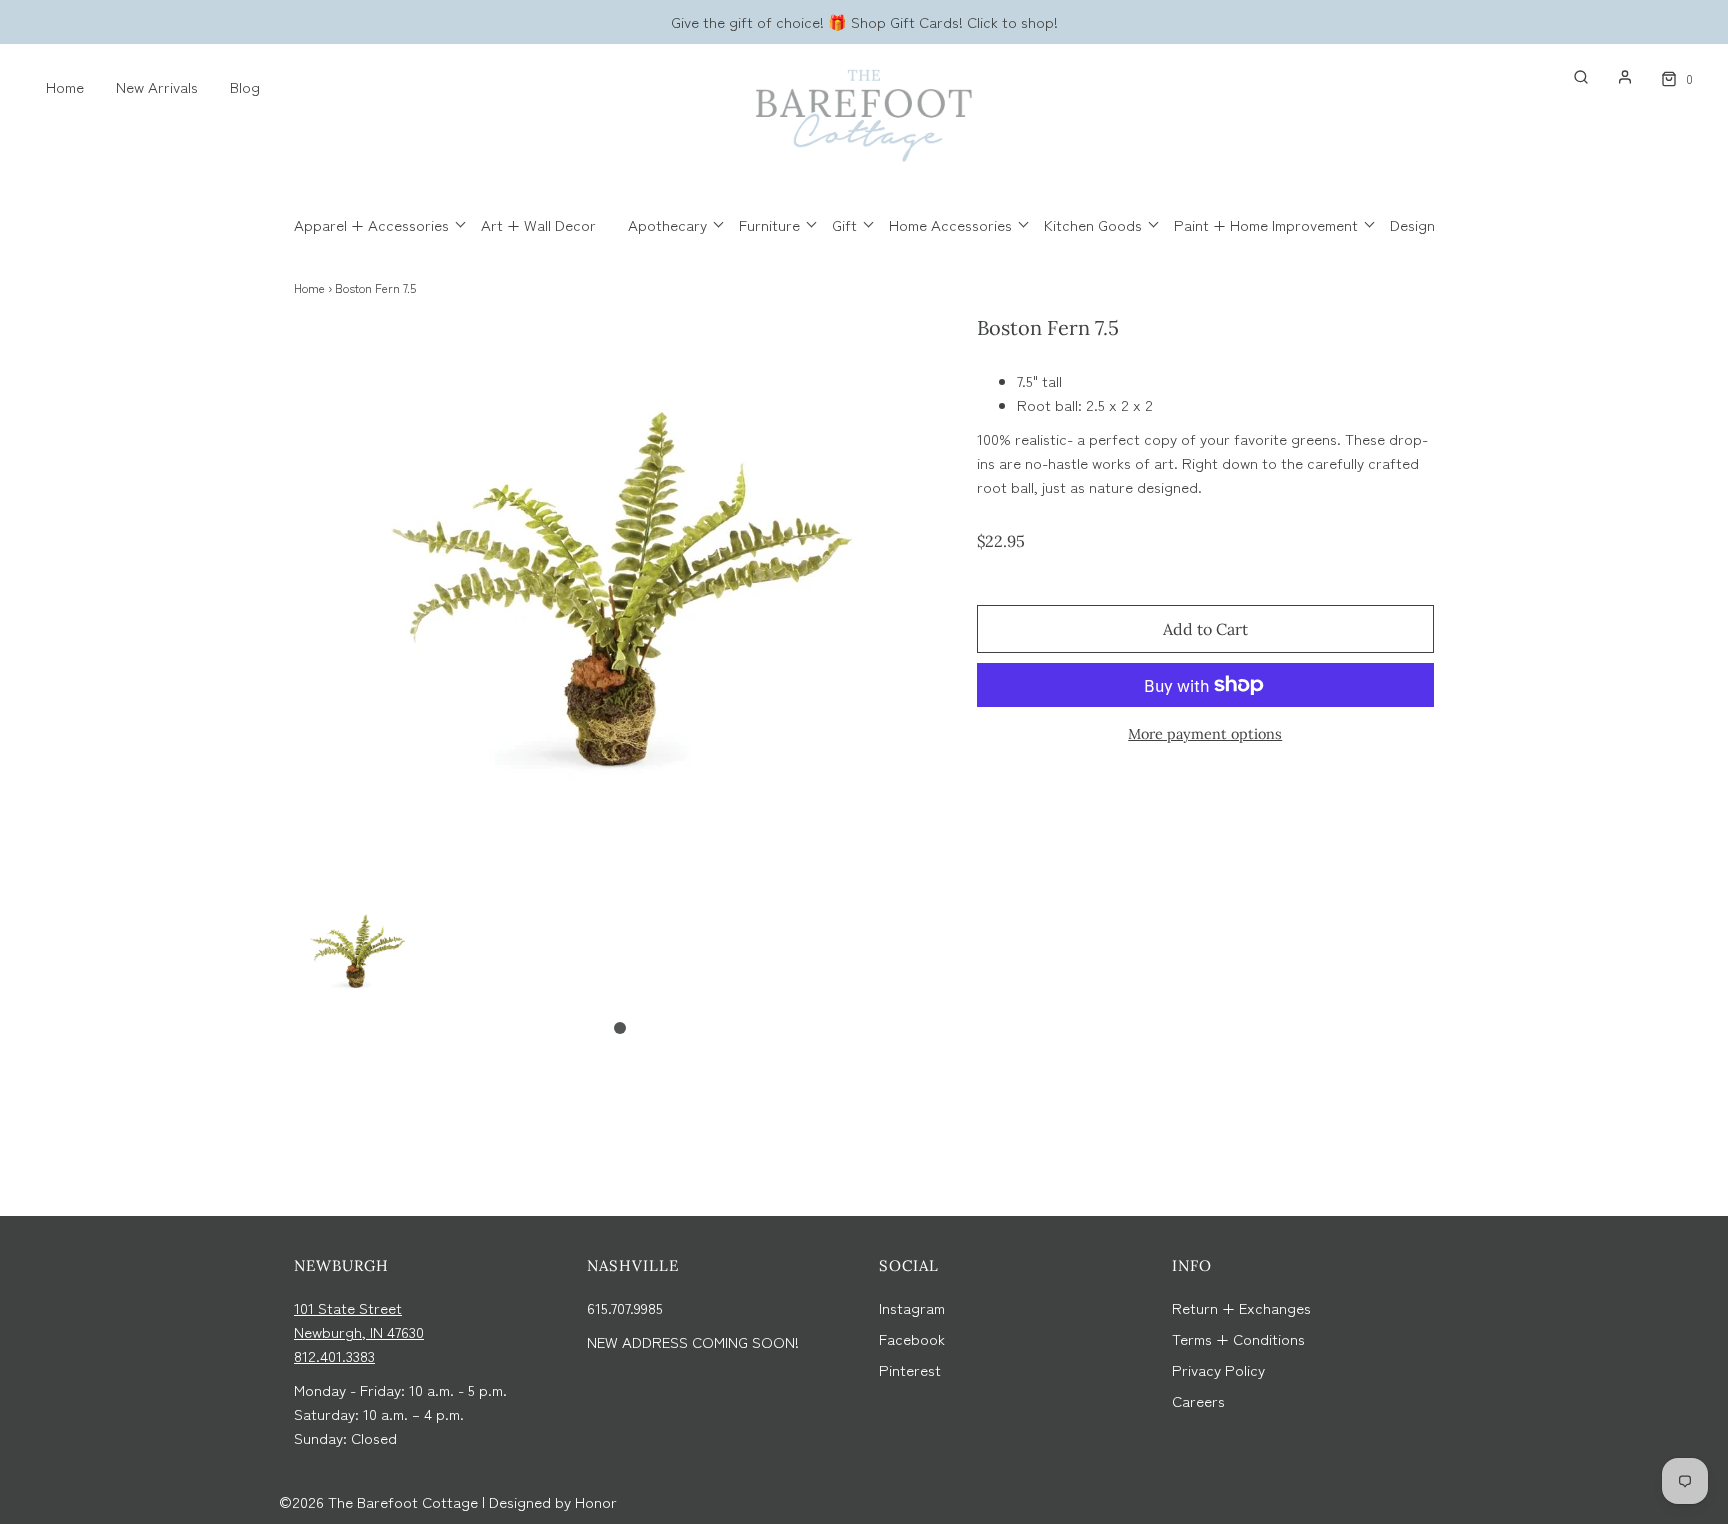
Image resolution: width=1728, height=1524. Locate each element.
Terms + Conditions (1238, 1338)
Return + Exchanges (1241, 1307)
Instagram (912, 1307)
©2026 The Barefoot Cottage (378, 1501)
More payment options (1205, 734)
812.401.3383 (334, 1355)
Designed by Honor (553, 1501)
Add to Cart (1205, 629)
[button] (357, 950)
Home (65, 86)
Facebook (912, 1338)
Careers (1198, 1400)
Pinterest (910, 1369)
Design (1412, 224)
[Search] (1571, 77)
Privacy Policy (1218, 1369)
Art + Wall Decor (538, 224)
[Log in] (1615, 77)
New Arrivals (157, 86)
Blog (245, 86)
